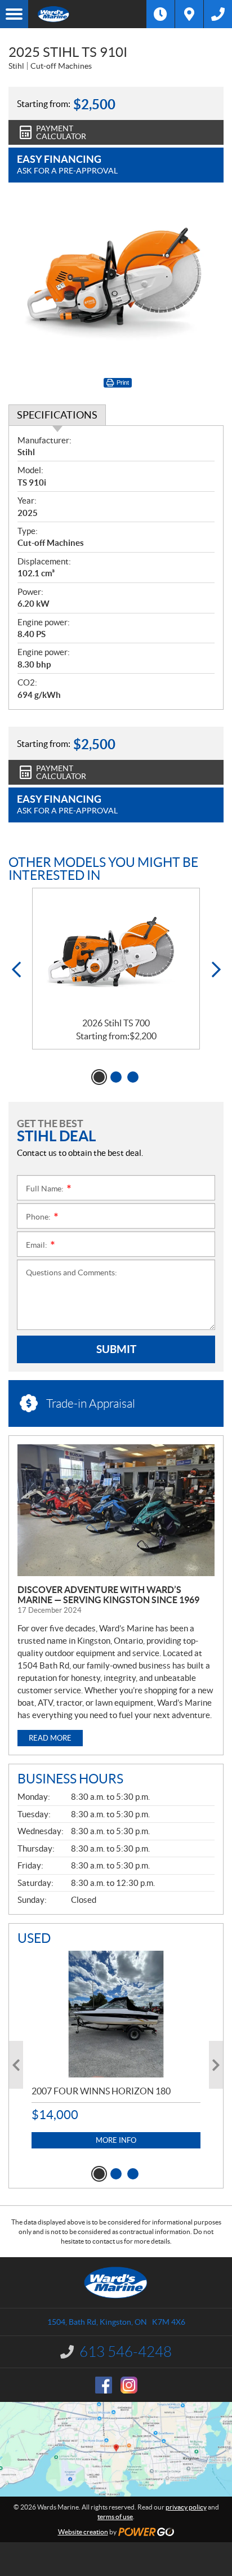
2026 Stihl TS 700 (116, 1023)
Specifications (57, 415)
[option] (116, 969)
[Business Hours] (160, 14)
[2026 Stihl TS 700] (116, 953)
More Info (116, 2140)
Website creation (83, 2532)
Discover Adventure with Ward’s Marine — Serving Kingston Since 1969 (108, 1595)
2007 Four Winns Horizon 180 (101, 2091)
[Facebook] (104, 2385)
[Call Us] (218, 14)
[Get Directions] (189, 14)
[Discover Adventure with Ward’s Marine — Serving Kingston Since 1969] (116, 1511)
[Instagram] (129, 2385)
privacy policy (186, 2507)
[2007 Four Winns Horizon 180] (116, 2014)
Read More (50, 1738)
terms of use (115, 2517)
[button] (16, 970)
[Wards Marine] (87, 14)
